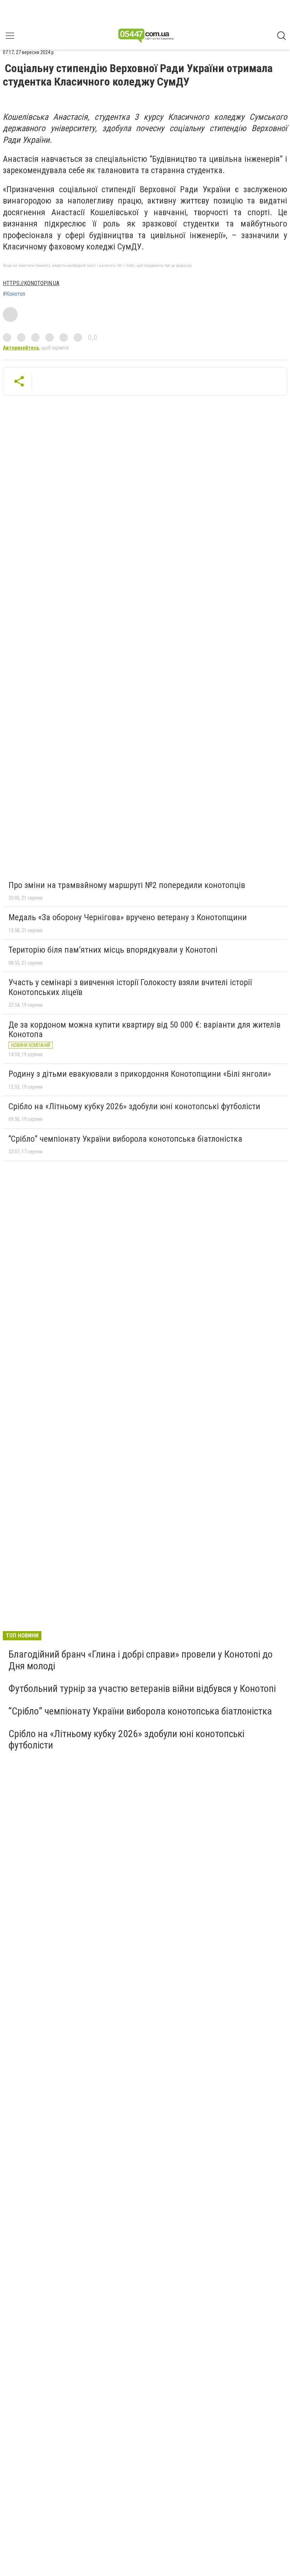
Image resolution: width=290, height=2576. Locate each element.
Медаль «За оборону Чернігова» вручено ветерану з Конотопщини (128, 917)
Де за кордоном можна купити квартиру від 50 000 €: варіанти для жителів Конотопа (144, 1030)
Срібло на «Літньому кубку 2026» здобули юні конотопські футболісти (134, 1106)
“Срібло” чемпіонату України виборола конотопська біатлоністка (125, 1139)
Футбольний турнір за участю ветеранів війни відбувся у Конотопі (142, 1689)
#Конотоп (14, 294)
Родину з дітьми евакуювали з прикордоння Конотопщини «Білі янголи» (140, 1074)
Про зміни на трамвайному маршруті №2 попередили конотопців (127, 885)
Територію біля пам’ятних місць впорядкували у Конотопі (113, 950)
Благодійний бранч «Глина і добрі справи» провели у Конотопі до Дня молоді (141, 1660)
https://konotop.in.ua (31, 283)
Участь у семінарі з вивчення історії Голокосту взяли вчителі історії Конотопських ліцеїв (130, 987)
